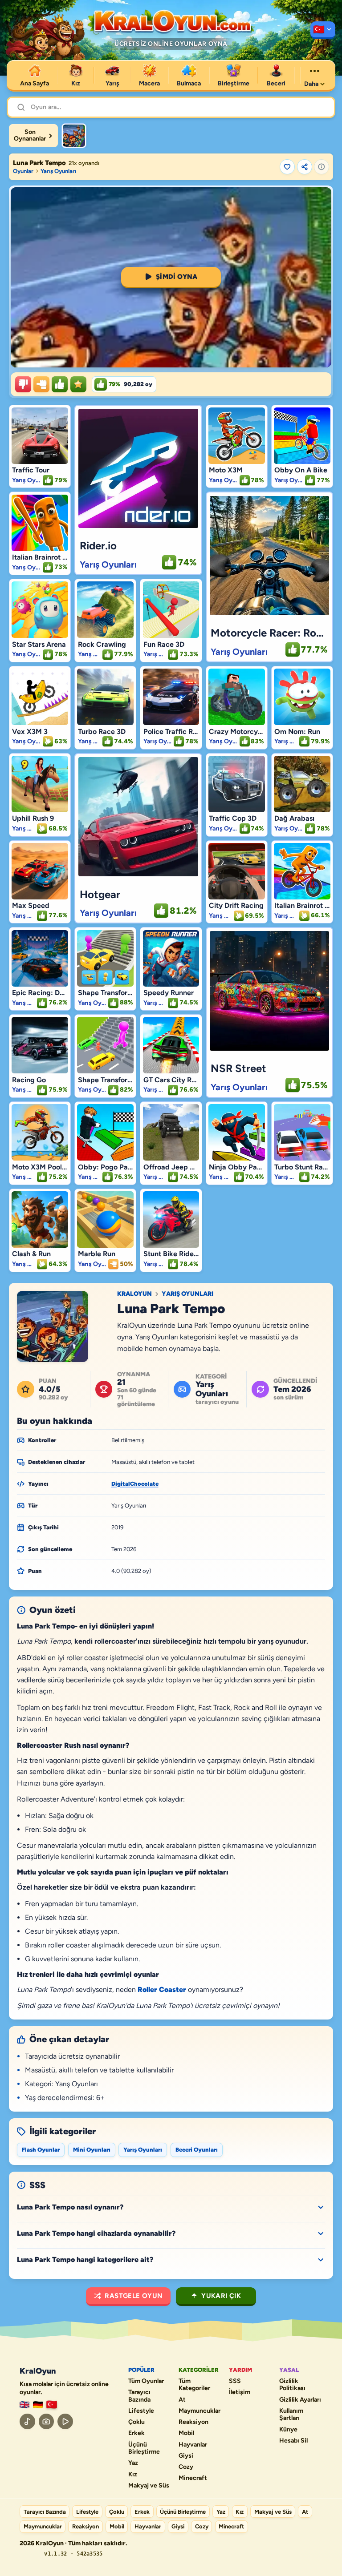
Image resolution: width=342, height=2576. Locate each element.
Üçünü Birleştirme (144, 2449)
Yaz (133, 2463)
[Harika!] (60, 384)
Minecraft (193, 2478)
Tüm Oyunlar (146, 2381)
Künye (288, 2430)
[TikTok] (27, 2421)
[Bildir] (322, 167)
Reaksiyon (193, 2422)
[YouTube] (65, 2421)
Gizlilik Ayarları (300, 2400)
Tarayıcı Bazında (139, 2396)
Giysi (186, 2456)
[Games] (24, 2405)
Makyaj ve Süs (149, 2486)
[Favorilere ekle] (287, 167)
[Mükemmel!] (78, 384)
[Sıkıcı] (23, 384)
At (182, 2400)
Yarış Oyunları (58, 171)
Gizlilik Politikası (292, 2385)
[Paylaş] (305, 167)
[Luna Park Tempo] (74, 136)
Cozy (186, 2467)
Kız (133, 2475)
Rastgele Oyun (134, 2296)
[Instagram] (47, 2421)
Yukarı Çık (221, 2296)
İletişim (240, 2392)
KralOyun (134, 1294)
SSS (235, 2381)
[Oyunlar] (323, 30)
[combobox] (178, 107)
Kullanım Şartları (291, 2415)
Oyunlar (23, 171)
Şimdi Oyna (177, 277)
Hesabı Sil (293, 2441)
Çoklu (136, 2422)
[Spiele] (38, 2405)
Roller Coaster (162, 1989)
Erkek (136, 2433)
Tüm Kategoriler (194, 2385)
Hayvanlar (193, 2445)
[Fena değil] (41, 384)
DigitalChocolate (135, 1484)
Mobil (186, 2433)
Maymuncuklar (199, 2411)
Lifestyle (141, 2411)
